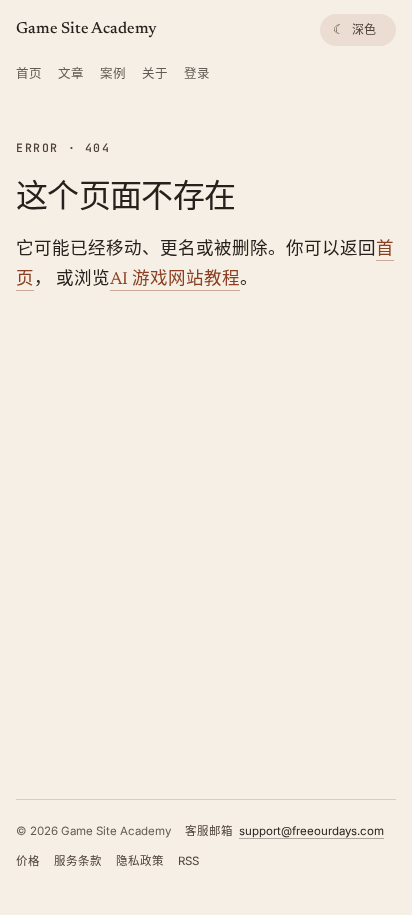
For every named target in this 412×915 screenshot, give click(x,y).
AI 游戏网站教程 (175, 280)
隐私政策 (140, 861)
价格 (28, 861)
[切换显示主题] (358, 30)
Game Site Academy (86, 29)
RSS (188, 861)
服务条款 (78, 861)
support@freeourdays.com (311, 831)
